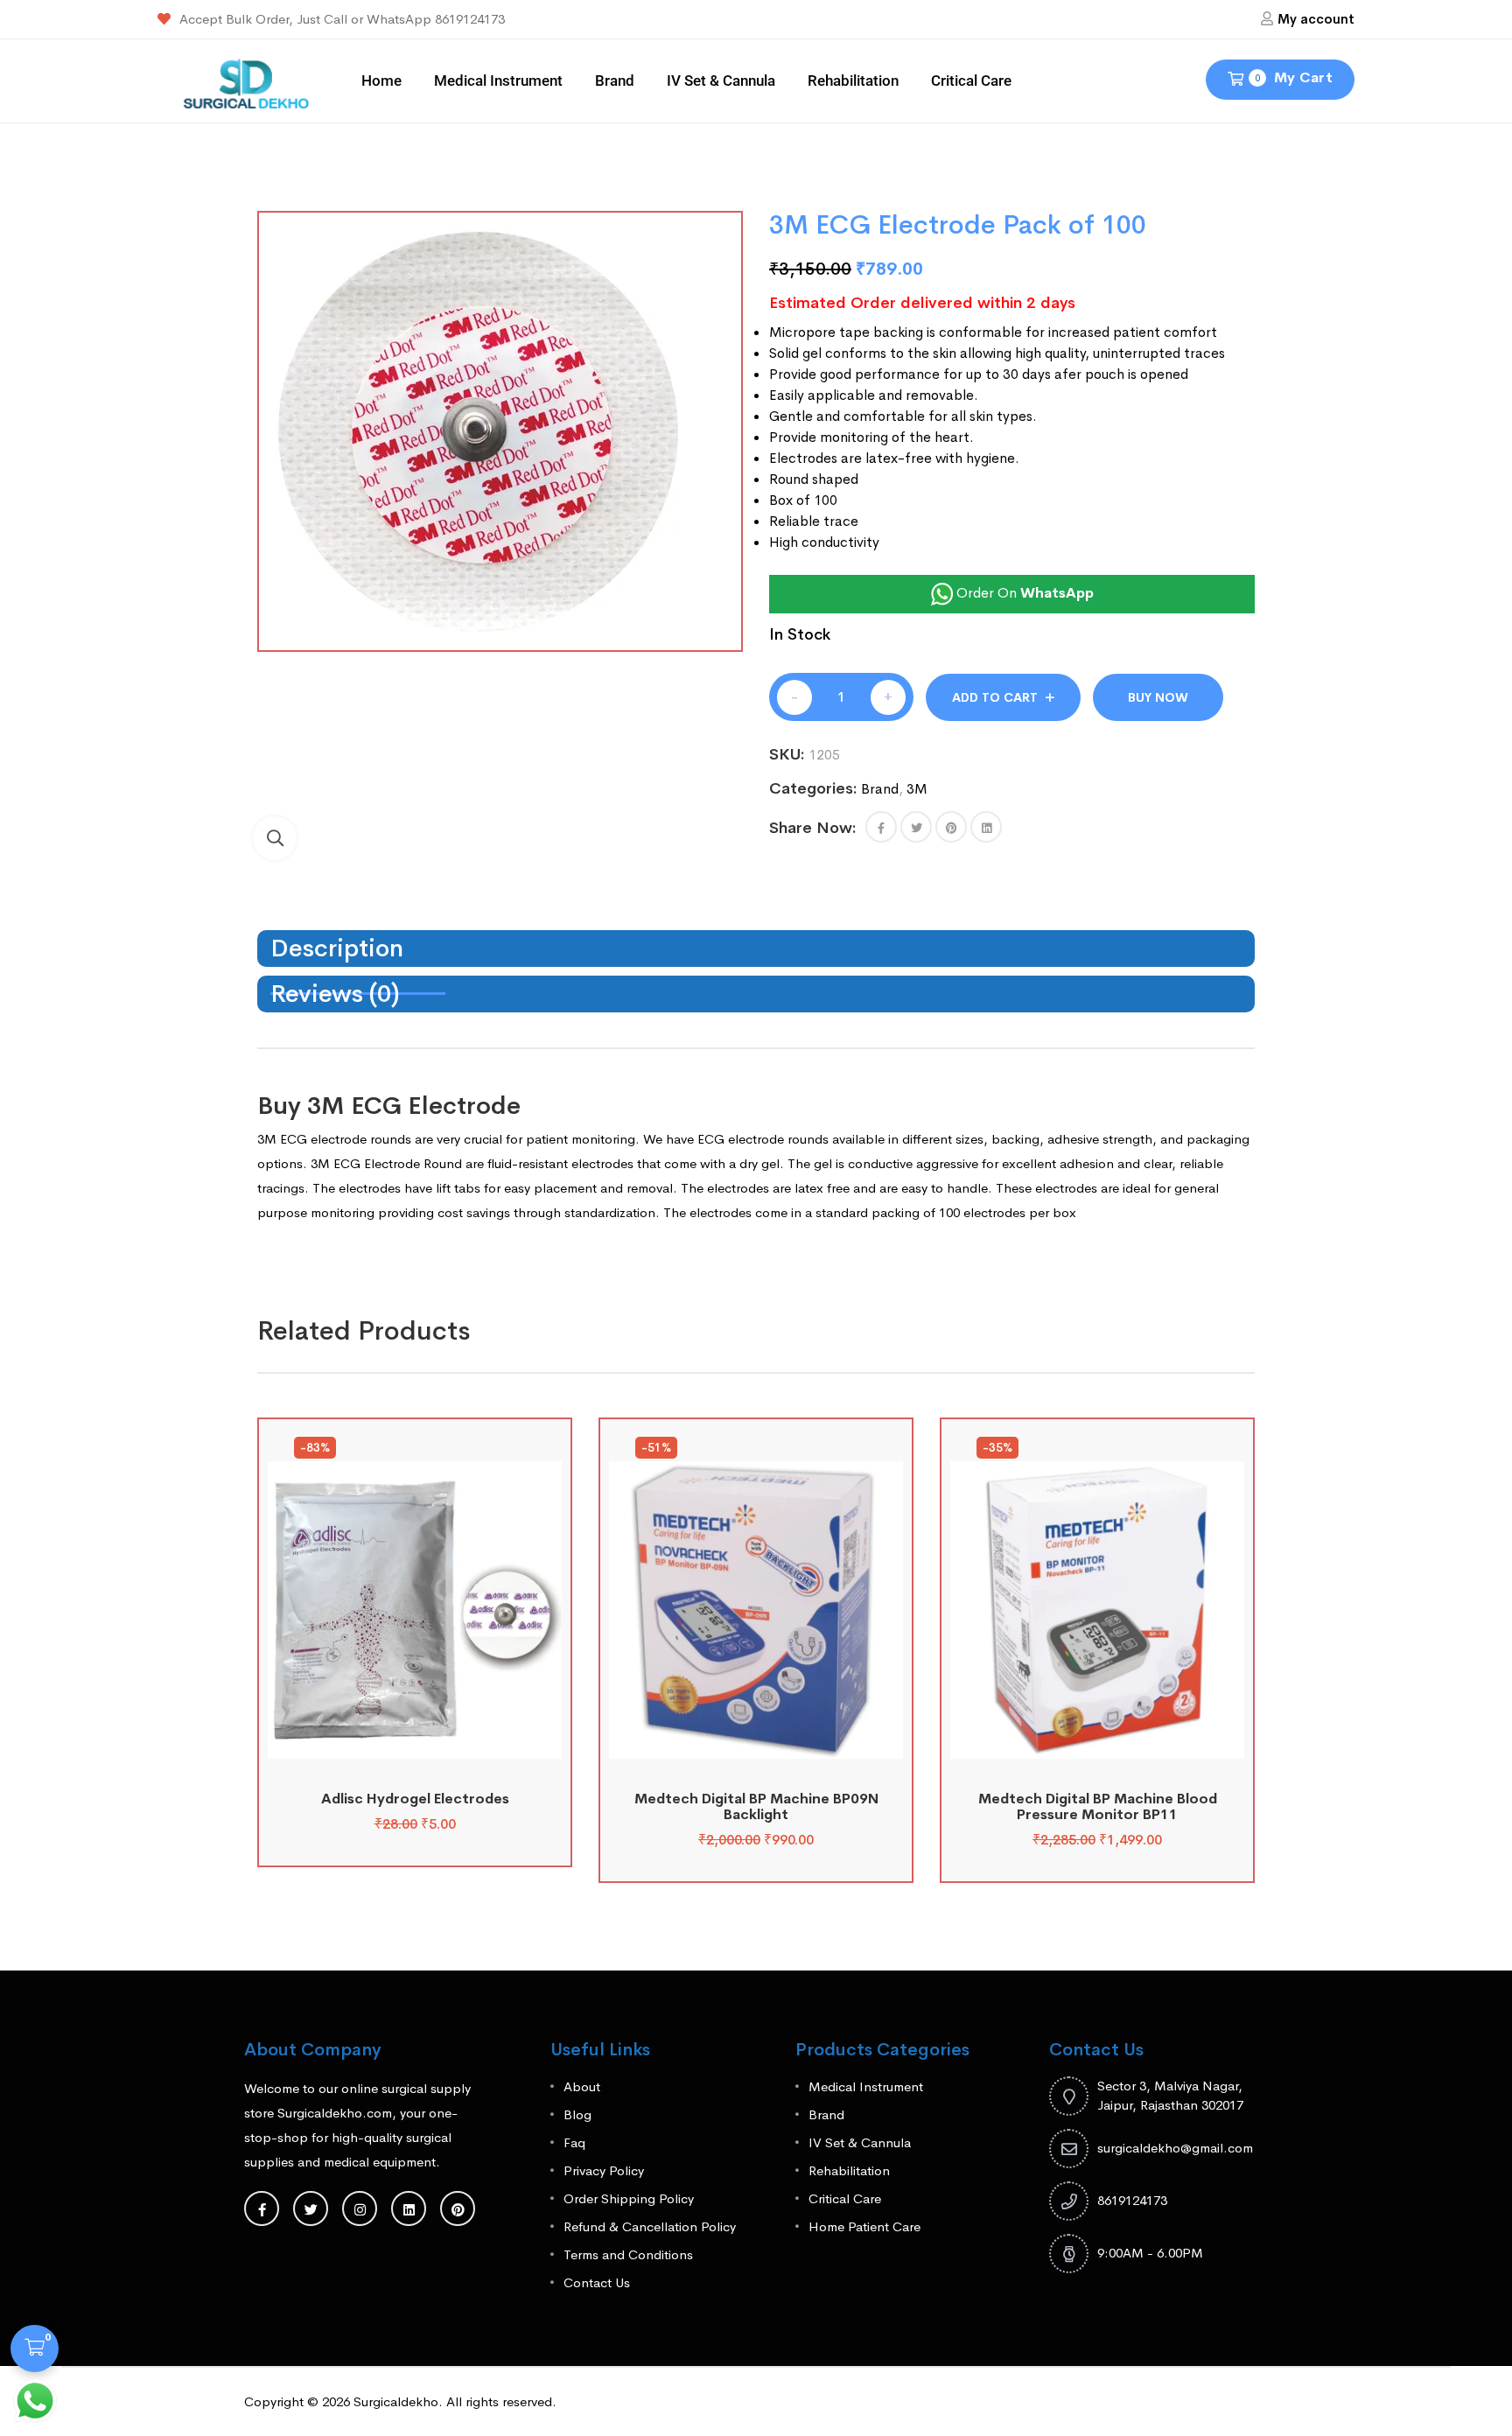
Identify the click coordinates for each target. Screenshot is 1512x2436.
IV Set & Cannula (721, 80)
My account (1316, 19)
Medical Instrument (498, 80)
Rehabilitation (853, 80)
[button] (275, 838)
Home (381, 80)
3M (917, 789)
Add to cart (995, 697)
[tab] (756, 948)
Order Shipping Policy (629, 2198)
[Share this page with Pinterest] (951, 827)
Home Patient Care (864, 2226)
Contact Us (597, 2282)
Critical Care (971, 80)
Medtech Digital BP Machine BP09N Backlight (756, 1806)
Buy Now (1158, 697)
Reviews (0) (335, 994)
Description (337, 948)
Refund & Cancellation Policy (650, 2226)
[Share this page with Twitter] (916, 827)
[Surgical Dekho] (246, 79)
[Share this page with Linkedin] (986, 827)
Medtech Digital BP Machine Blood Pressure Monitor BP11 (1098, 1806)
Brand (615, 80)
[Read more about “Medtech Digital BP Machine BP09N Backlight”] (756, 1739)
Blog (577, 2114)
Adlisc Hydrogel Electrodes (415, 1799)
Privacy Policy (604, 2170)
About (582, 2086)
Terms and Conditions (628, 2254)
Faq (574, 2142)
